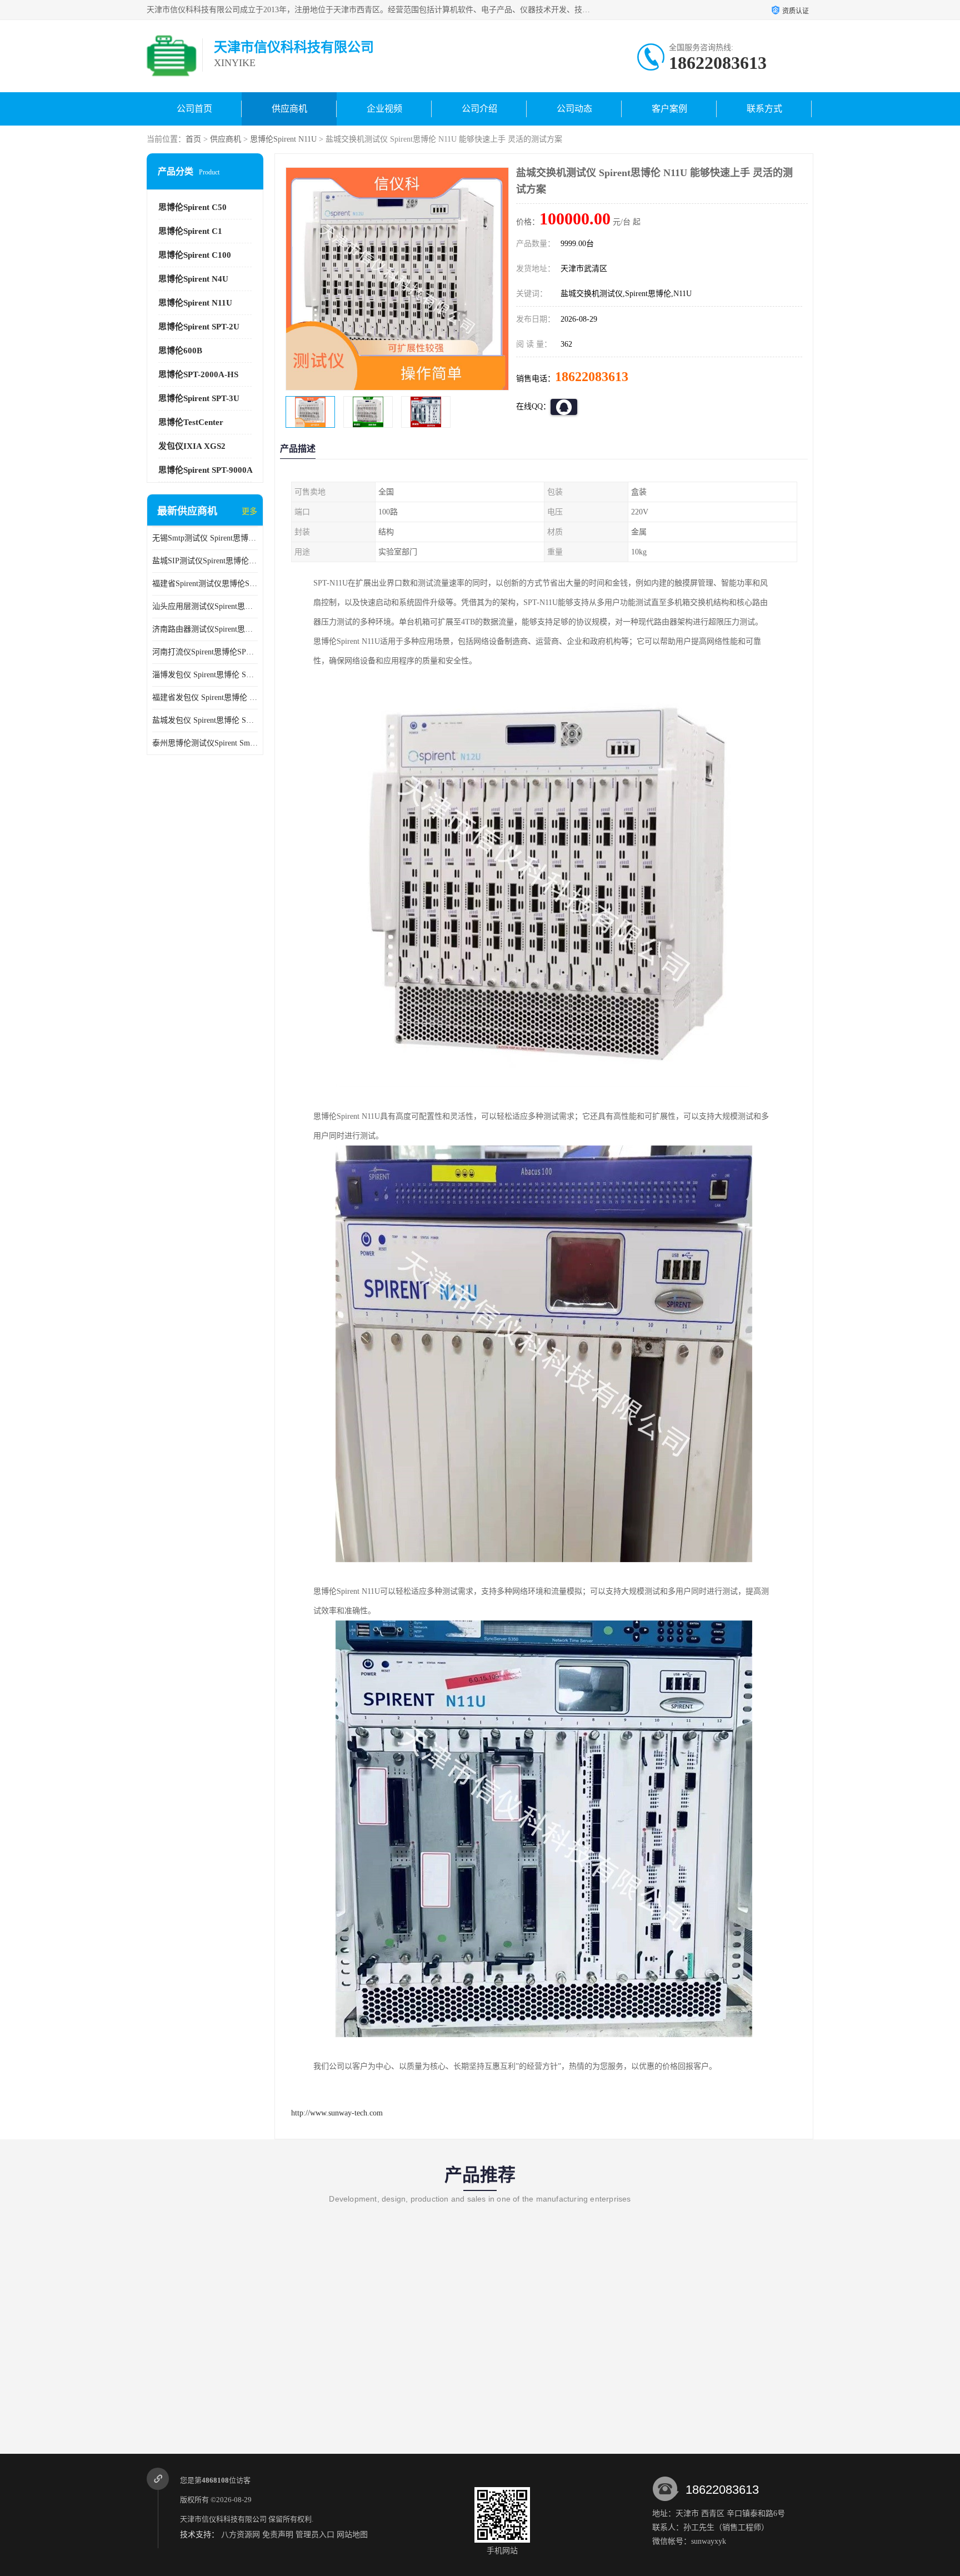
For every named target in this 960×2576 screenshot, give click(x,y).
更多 (249, 511)
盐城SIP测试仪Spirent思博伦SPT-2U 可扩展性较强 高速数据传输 (205, 561)
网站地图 (352, 2535)
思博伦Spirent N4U (193, 279)
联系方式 (764, 109)
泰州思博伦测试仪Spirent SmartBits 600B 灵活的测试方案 (205, 743)
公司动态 (574, 109)
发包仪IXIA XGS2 (192, 446)
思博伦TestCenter (191, 422)
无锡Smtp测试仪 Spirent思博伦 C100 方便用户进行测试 (205, 538)
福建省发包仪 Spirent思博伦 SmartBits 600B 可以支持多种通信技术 (205, 697)
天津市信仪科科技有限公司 (223, 2519)
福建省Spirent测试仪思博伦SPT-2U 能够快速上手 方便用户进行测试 (205, 584)
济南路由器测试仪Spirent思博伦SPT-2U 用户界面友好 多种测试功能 (205, 629)
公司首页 (194, 109)
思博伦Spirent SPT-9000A (206, 470)
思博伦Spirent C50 (192, 207)
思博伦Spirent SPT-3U (199, 398)
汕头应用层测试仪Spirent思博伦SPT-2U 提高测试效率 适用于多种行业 (205, 606)
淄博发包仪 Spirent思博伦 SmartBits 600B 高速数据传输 (205, 675)
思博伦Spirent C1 (190, 231)
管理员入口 (315, 2535)
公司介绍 (479, 109)
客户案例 (669, 109)
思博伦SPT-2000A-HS (198, 374)
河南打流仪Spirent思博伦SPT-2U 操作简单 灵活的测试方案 (205, 652)
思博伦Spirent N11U (283, 139)
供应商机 (289, 109)
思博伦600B (180, 351)
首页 (193, 139)
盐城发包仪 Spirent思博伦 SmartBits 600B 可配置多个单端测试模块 (205, 720)
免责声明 (278, 2535)
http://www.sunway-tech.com (337, 2113)
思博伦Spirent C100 (195, 255)
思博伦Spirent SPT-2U (199, 327)
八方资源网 (241, 2535)
